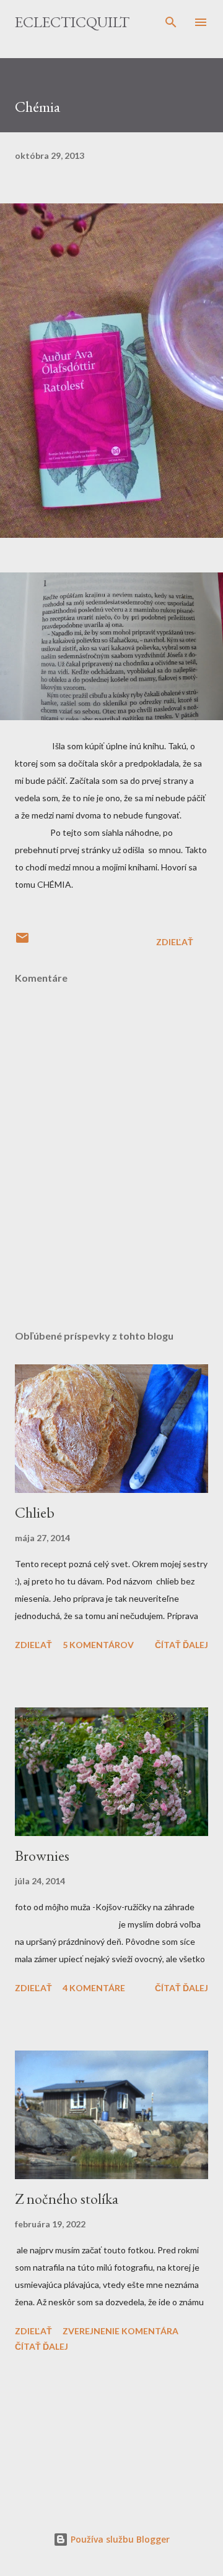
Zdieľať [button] (175, 942)
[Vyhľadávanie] (171, 22)
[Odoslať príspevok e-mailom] (22, 942)
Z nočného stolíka (67, 2199)
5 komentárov (98, 1645)
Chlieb (35, 1512)
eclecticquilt (72, 22)
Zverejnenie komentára (120, 2331)
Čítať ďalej (181, 1645)
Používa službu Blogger (119, 2539)
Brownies (42, 1855)
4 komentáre (94, 1988)
